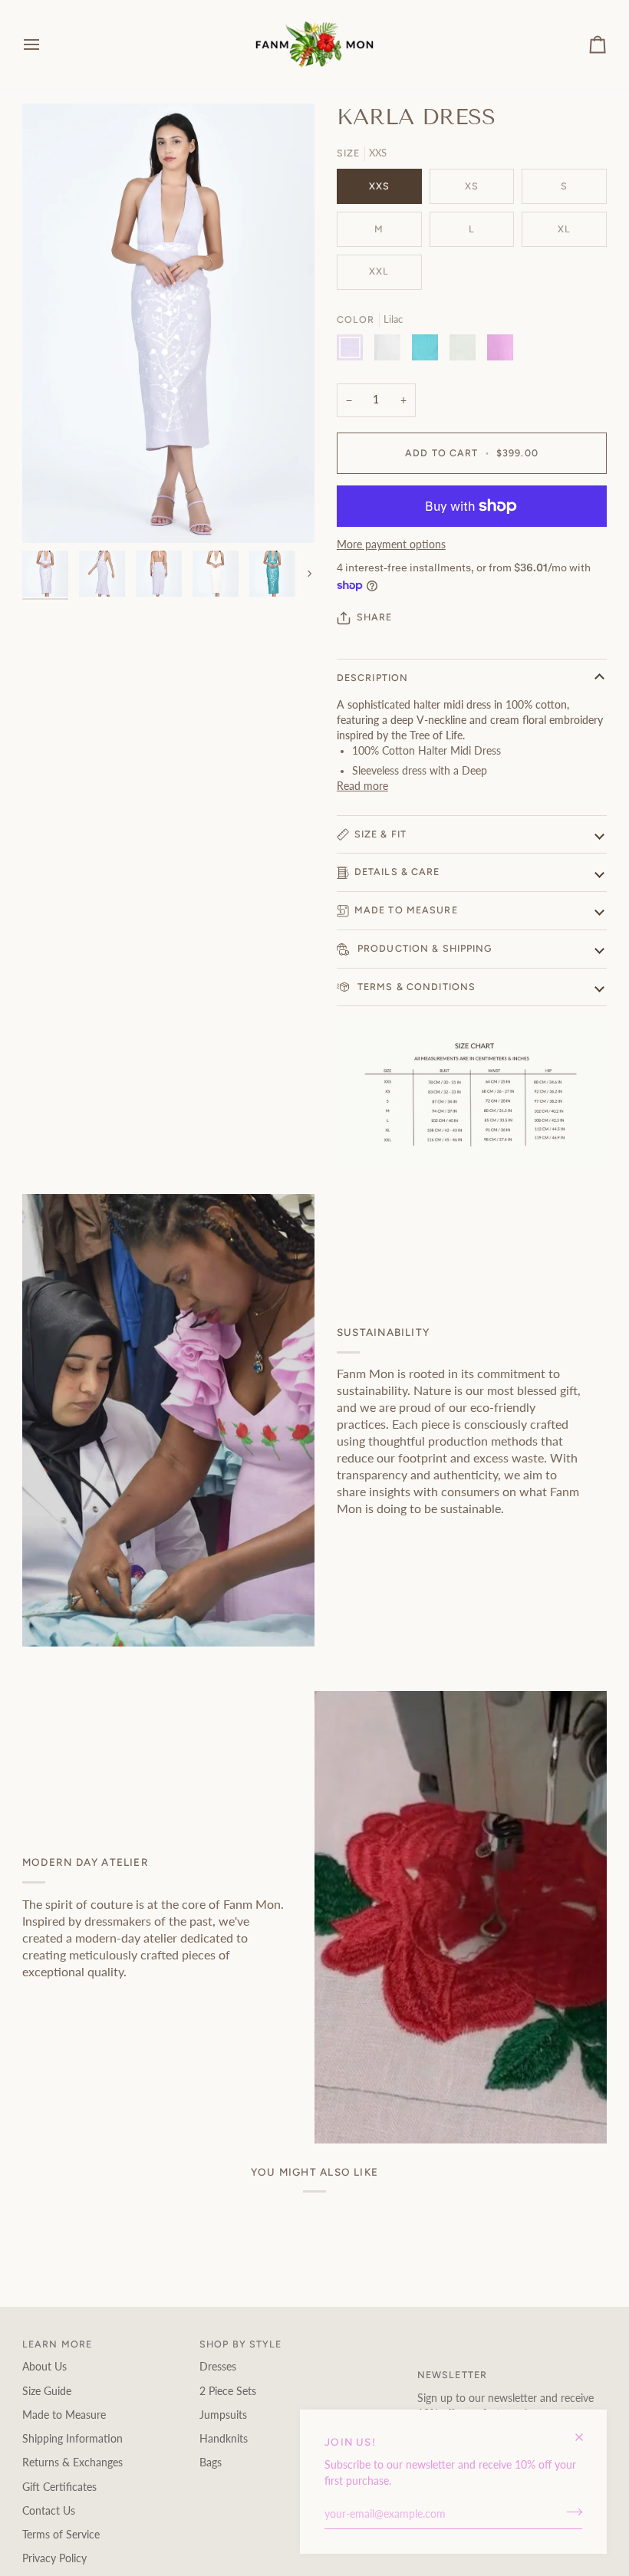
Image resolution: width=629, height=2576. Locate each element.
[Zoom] (51, 514)
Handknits (224, 2439)
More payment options (391, 544)
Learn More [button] (57, 2344)
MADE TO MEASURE (406, 910)
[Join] (570, 2512)
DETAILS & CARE (397, 872)
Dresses (218, 2367)
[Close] (586, 2431)
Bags (211, 2462)
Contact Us (49, 2511)
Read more (362, 786)
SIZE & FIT (380, 834)
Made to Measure (64, 2415)
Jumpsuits (223, 2415)
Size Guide (47, 2391)
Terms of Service (61, 2535)
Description (372, 678)
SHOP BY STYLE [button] (241, 2344)
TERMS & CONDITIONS (415, 987)
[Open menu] (45, 44)
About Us (44, 2367)
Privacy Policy (54, 2558)
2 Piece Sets (228, 2391)
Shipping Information (72, 2439)
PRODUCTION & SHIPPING (423, 948)
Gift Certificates (59, 2487)
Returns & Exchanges (72, 2462)
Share (375, 617)
